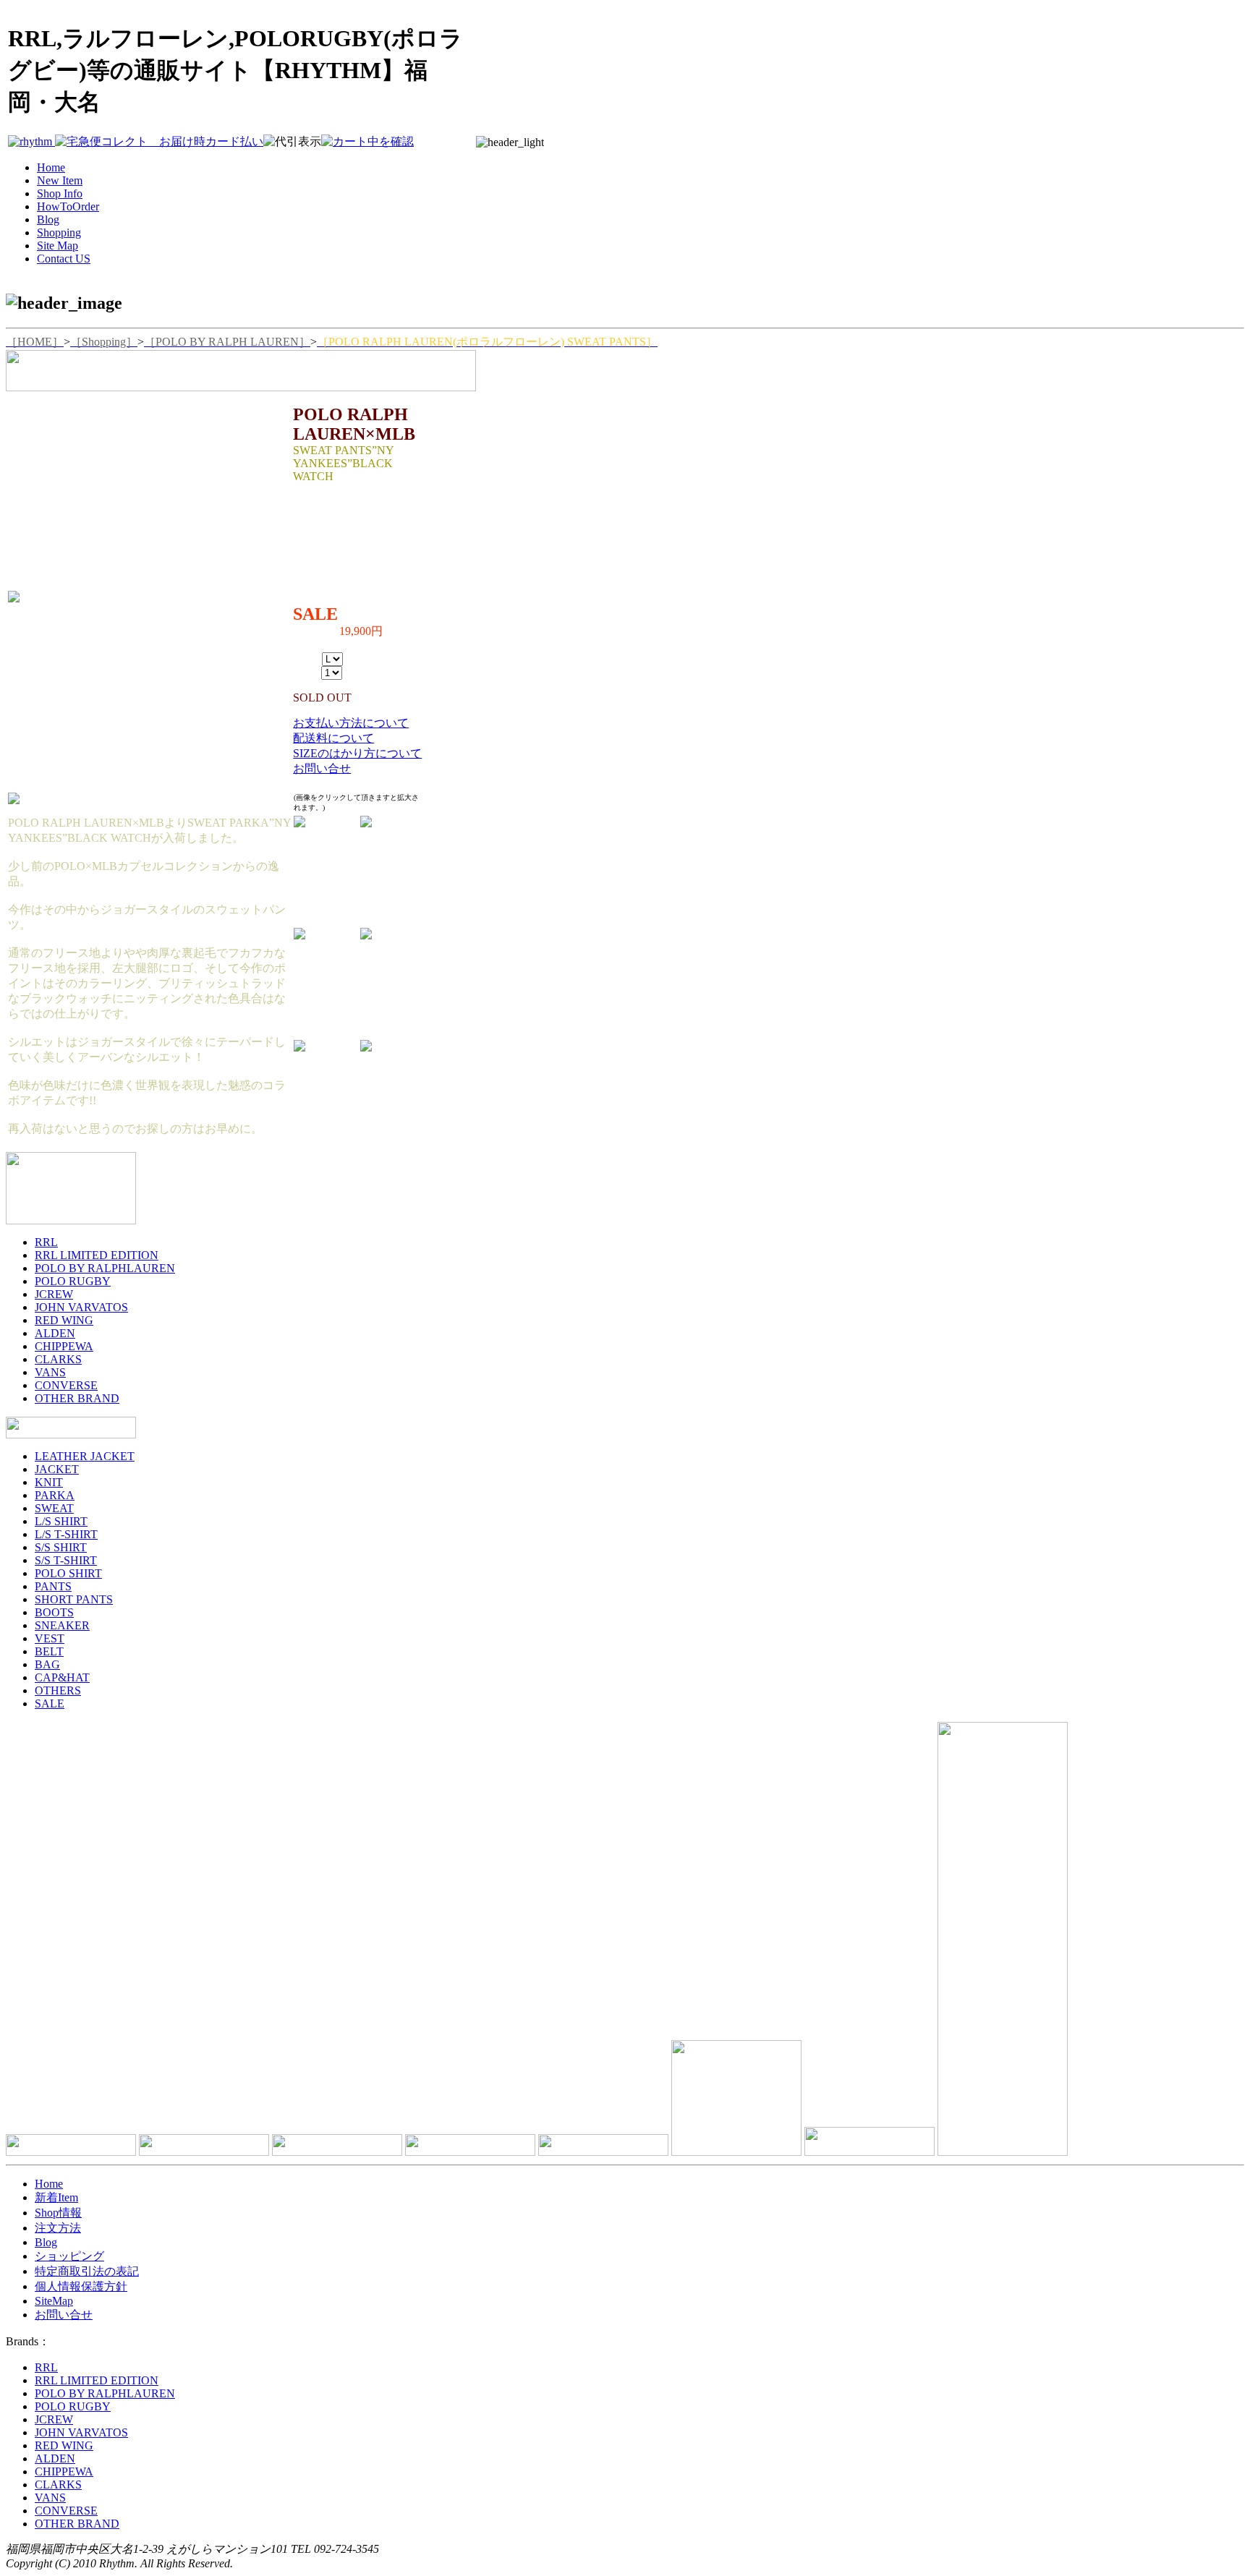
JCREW (54, 1294)
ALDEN (55, 1333)
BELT (49, 1651)
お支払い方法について (351, 723)
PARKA (55, 1495)
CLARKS (58, 1359)
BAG (47, 1664)
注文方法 (58, 2228)
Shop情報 (58, 2213)
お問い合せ (322, 768)
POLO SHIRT (68, 1573)
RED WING (64, 1320)
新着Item (56, 2197)
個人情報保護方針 (81, 2286)
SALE (50, 1703)
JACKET (57, 1469)
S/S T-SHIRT (66, 1560)
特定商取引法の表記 (87, 2271)
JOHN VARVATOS (81, 1307)
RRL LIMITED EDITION (97, 1255)
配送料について (333, 738)
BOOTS (54, 1612)
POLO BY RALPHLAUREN (105, 1268)
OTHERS (58, 1690)
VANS (50, 1372)
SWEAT (54, 1508)
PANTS (53, 1586)
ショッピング (69, 2256)
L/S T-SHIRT (66, 1534)
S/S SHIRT (61, 1547)
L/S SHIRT (61, 1521)
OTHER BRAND (77, 1398)
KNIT (49, 1482)
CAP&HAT (62, 1677)
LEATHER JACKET (85, 1456)
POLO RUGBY (73, 1281)
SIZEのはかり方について (357, 753)
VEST (50, 1638)
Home (49, 2184)
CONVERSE (66, 1385)
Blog (46, 2242)
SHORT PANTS (74, 1599)
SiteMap (54, 2301)
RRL (46, 1242)
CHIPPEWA (64, 1346)
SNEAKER (62, 1625)
